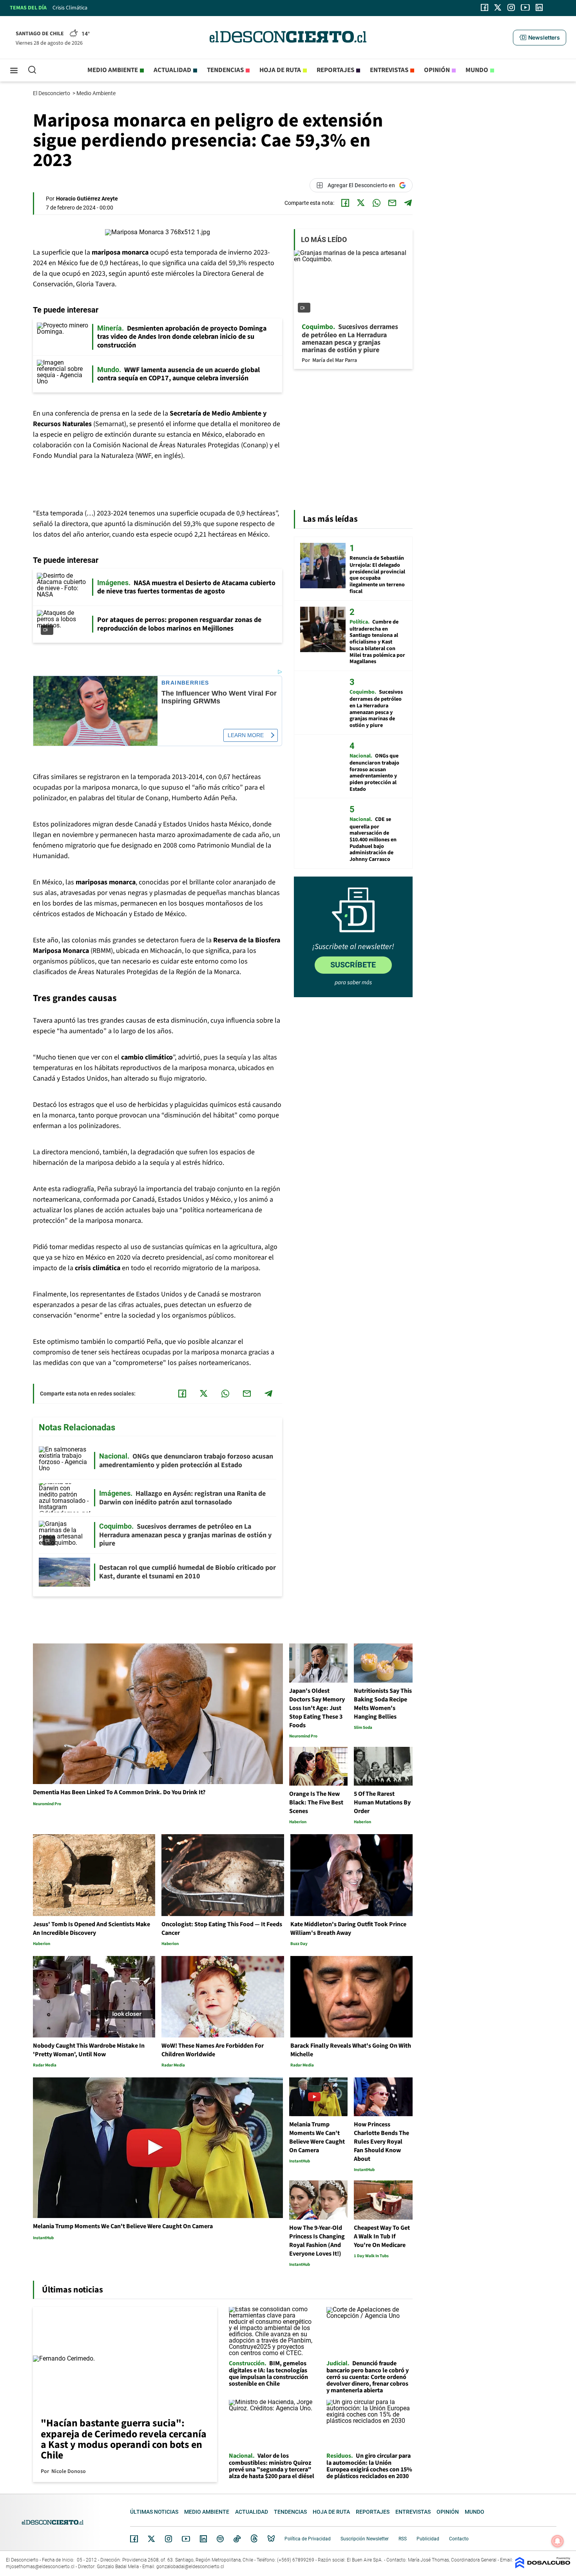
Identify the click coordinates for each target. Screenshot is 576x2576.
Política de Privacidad (308, 2539)
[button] (540, 38)
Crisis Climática (70, 8)
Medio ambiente (113, 70)
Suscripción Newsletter (365, 2539)
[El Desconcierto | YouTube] (525, 7)
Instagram (168, 2539)
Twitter (152, 2539)
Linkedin (203, 2539)
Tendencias (225, 70)
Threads (254, 2539)
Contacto (459, 2539)
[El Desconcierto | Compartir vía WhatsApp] (377, 203)
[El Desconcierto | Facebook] (485, 7)
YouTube (186, 2539)
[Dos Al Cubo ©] (543, 2566)
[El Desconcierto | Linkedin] (539, 7)
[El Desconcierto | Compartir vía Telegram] (408, 203)
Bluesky (271, 2539)
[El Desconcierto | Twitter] (498, 7)
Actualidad (172, 70)
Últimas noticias (154, 2512)
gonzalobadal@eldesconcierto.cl (190, 2567)
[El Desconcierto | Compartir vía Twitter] (361, 203)
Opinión (437, 70)
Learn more (246, 735)
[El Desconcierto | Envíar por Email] (392, 203)
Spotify (220, 2539)
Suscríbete (353, 965)
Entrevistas (389, 70)
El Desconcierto (52, 93)
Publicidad (428, 2539)
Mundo (477, 70)
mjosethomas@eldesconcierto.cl (40, 2567)
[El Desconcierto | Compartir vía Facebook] (345, 203)
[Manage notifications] (558, 2541)
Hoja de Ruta (280, 70)
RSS (403, 2539)
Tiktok (237, 2539)
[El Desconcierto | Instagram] (511, 7)
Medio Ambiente (97, 93)
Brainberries (185, 683)
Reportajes (335, 70)
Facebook (134, 2539)
